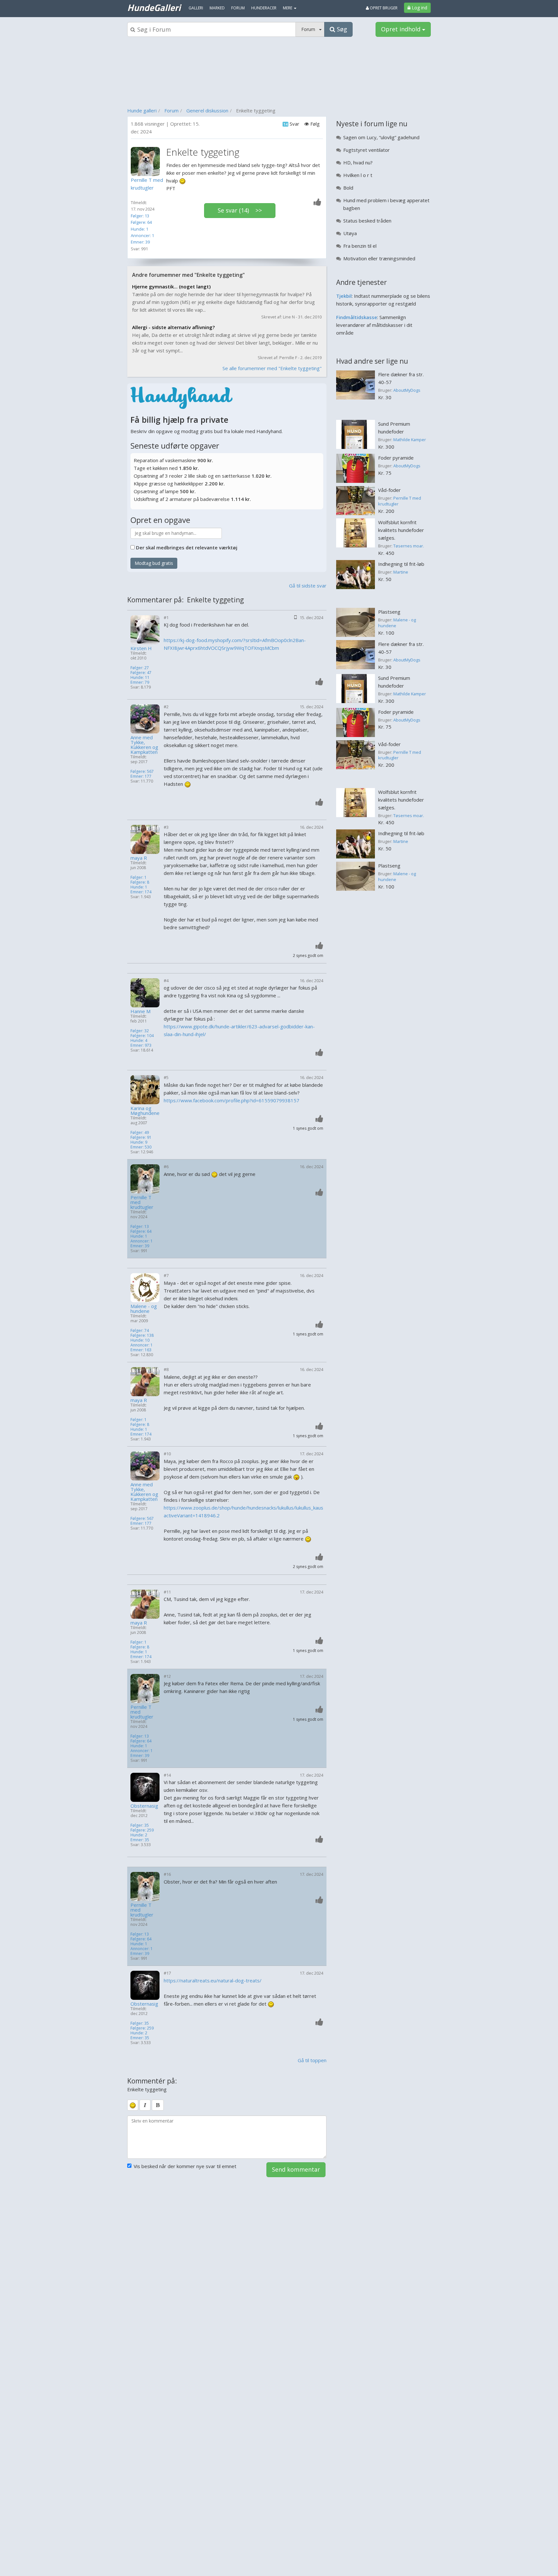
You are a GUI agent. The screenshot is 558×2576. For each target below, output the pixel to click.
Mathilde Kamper (410, 440)
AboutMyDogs (407, 390)
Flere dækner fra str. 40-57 (401, 378)
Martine (401, 572)
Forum (171, 110)
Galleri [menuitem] (196, 8)
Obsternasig (144, 1806)
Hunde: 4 (139, 1040)
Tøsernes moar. (409, 546)
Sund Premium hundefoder (394, 428)
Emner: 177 (141, 776)
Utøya (350, 233)
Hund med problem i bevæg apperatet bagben (386, 204)
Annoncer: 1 (142, 235)
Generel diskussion (207, 110)
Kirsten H (141, 648)
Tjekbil (344, 296)
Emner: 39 (140, 242)
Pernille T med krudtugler (142, 1202)
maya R (139, 858)
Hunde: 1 (139, 229)
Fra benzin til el (360, 246)
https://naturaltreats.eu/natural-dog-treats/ (213, 1980)
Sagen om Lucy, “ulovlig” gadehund (381, 137)
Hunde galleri (142, 110)
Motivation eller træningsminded (379, 258)
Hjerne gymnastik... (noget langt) (171, 286)
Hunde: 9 (139, 1142)
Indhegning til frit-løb (401, 564)
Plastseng (389, 612)
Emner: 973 (141, 1045)
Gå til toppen (312, 2060)
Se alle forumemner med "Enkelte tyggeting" (272, 368)
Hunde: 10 (140, 1340)
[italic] (145, 2105)
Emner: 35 (140, 1840)
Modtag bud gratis (154, 563)
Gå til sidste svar (308, 586)
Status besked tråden (367, 221)
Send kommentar (296, 2169)
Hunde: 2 (139, 1835)
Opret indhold (402, 29)
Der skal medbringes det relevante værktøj (187, 547)
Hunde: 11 (140, 677)
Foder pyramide (396, 458)
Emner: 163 (141, 1350)
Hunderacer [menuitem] (264, 8)
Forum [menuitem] (238, 8)
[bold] (158, 2105)
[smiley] (133, 2105)
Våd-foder (389, 490)
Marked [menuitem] (217, 8)
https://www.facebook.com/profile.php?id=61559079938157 (232, 1100)
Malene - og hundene (144, 1309)
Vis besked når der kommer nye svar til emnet (185, 2166)
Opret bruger (383, 8)
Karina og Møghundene (145, 1111)
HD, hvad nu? (358, 162)
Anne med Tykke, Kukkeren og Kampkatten (144, 745)
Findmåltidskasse (357, 317)
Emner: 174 (141, 892)
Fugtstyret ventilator (367, 150)
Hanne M (140, 1011)
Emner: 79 (140, 682)
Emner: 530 (141, 1147)
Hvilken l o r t (358, 175)
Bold (348, 188)
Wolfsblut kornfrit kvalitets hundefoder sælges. (401, 530)
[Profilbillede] (147, 161)
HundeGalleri (154, 7)
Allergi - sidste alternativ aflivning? (173, 327)
